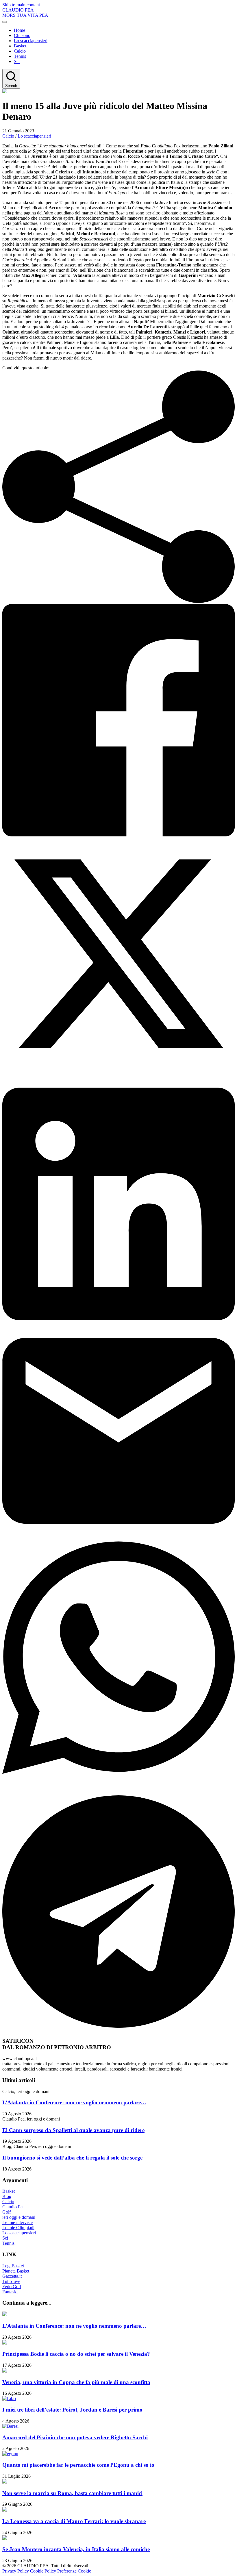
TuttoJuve (11, 2281)
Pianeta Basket (16, 2271)
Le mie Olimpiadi (18, 2228)
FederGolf (12, 2287)
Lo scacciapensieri (31, 41)
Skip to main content (21, 5)
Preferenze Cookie (74, 2571)
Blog (7, 2196)
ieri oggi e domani (19, 2217)
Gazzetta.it (12, 2276)
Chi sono (22, 35)
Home (20, 30)
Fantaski (10, 2292)
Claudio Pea (13, 2207)
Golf (7, 2212)
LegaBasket (13, 2266)
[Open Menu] (5, 22)
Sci (17, 61)
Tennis (20, 56)
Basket (20, 46)
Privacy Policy (16, 2571)
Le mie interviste (17, 2222)
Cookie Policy (44, 2571)
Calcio (20, 51)
